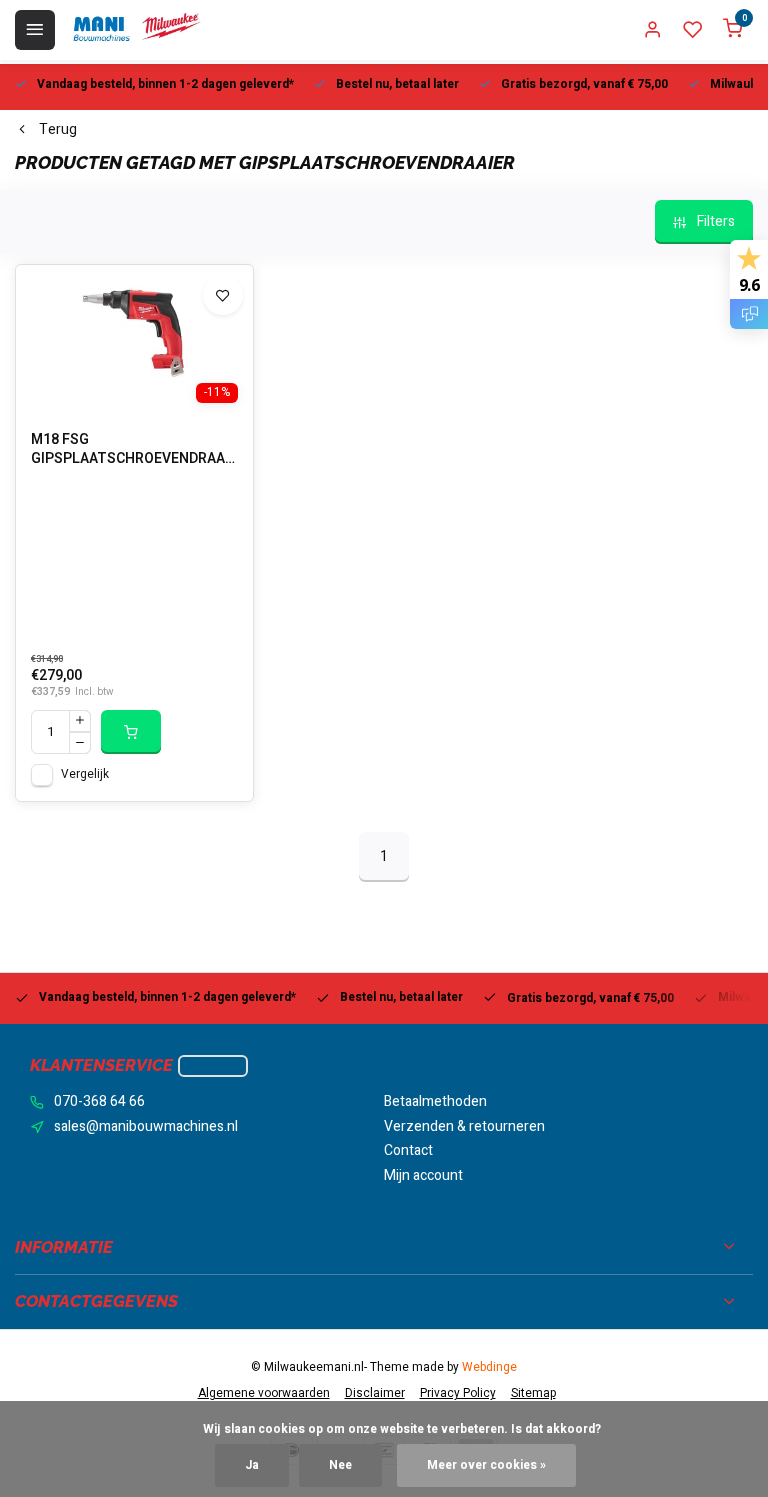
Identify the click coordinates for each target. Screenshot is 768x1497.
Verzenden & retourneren (464, 1127)
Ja (252, 1465)
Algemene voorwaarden (264, 1393)
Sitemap (533, 1393)
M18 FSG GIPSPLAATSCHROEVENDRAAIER (134, 450)
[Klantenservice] (213, 1066)
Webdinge (489, 1367)
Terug (58, 130)
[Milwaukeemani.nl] (136, 30)
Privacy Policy (458, 1393)
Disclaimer (375, 1393)
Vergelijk (85, 774)
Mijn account (423, 1176)
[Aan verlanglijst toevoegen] (223, 295)
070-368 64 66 (99, 1102)
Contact (408, 1151)
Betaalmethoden (435, 1102)
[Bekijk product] (131, 732)
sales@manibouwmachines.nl (146, 1127)
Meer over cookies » (486, 1465)
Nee (340, 1465)
